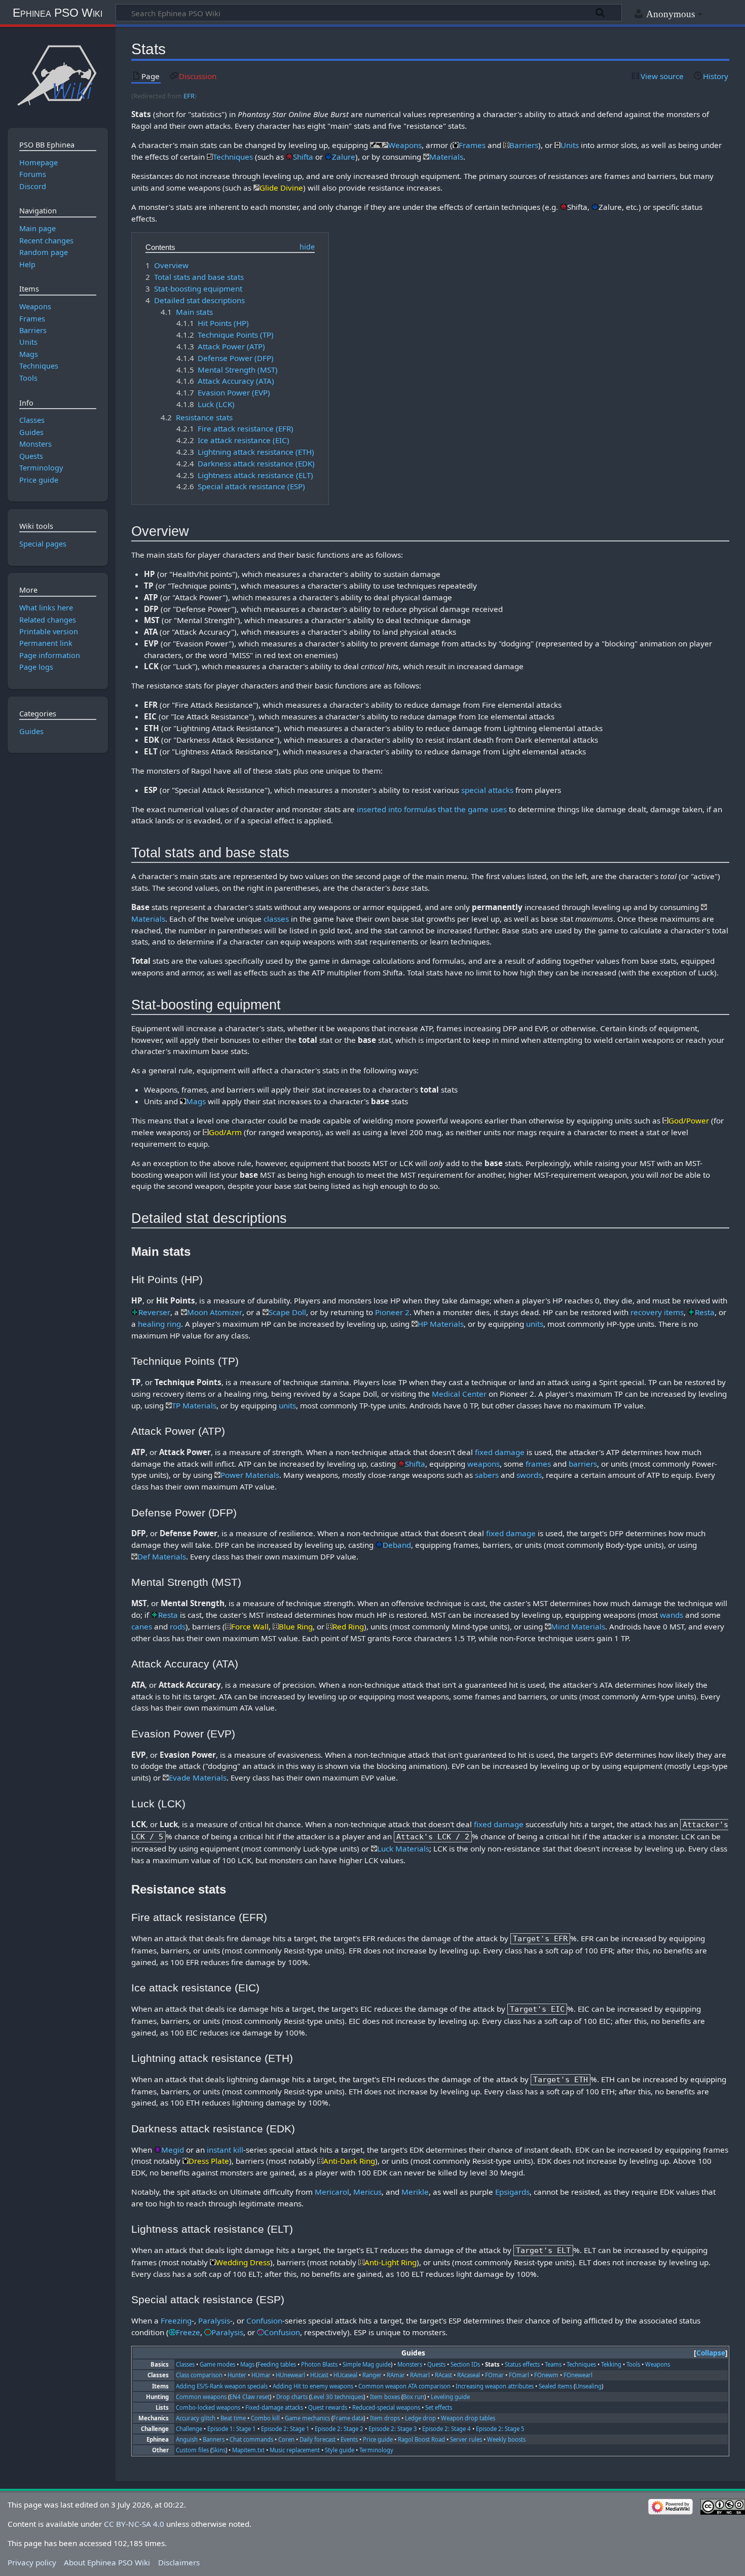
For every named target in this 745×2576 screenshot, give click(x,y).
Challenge (189, 2429)
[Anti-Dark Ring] (320, 2161)
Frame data (348, 2418)
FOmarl (519, 2375)
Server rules (466, 2439)
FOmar (494, 2375)
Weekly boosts (506, 2439)
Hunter (237, 2375)
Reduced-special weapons (386, 2407)
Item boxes (385, 2397)
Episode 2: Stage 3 (393, 2429)
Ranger (372, 2375)
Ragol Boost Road (421, 2439)
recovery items (657, 1312)
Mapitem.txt (248, 2450)
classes (276, 919)
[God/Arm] (206, 1132)
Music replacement (295, 2450)
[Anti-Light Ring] (361, 2262)
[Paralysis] (208, 2332)
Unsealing (588, 2386)
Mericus (367, 2192)
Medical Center (459, 1394)
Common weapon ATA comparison (404, 2386)
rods (178, 1626)
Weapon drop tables (468, 2418)
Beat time (233, 2418)
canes (142, 1626)
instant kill (225, 2150)
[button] (711, 2353)
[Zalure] (328, 157)
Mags (196, 1101)
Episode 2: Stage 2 (339, 2429)
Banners (214, 2439)
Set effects (439, 2407)
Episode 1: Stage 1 (232, 2429)
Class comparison (199, 2375)
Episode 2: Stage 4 (446, 2429)
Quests (436, 2364)
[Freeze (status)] (172, 2332)
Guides (31, 731)
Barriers (524, 145)
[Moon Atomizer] (184, 1312)
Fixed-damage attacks (274, 2407)
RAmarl (420, 2375)
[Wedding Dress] (213, 2262)
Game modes (217, 2364)
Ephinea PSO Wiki (58, 13)
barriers (583, 1464)
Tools (633, 2364)
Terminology (376, 2450)
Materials (446, 157)
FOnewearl (578, 2375)
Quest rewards (328, 2407)
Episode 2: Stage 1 (285, 2429)
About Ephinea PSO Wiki (107, 2562)
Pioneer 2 (392, 1312)
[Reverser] (135, 1312)
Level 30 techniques (337, 2397)
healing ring (159, 1324)
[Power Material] (217, 1475)
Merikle (415, 2192)
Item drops (385, 2418)
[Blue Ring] (276, 1626)
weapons (483, 1464)
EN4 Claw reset (250, 2397)
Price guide (378, 2439)
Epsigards (512, 2192)
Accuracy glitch (196, 2418)
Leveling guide (450, 2397)
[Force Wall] (228, 1626)
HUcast (319, 2375)
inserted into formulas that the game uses (432, 809)
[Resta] (691, 1312)
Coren (286, 2439)
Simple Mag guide (367, 2364)
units (535, 1324)
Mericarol (332, 2192)
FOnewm (546, 2375)
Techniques (233, 157)
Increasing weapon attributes (495, 2386)
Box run (414, 2397)
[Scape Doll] (266, 1312)
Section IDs (465, 2364)
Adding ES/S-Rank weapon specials (222, 2386)
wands (672, 1615)
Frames (472, 145)
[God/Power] (665, 1120)
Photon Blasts (319, 2364)
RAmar (396, 2375)
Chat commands (251, 2439)
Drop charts (292, 2397)
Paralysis (214, 2320)
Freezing (176, 2320)
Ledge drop (420, 2418)
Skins (219, 2450)
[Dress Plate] (185, 2161)
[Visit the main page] (58, 75)
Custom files (192, 2450)
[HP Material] (415, 1324)
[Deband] (379, 1545)
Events (349, 2439)
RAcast (443, 2375)
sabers (487, 1475)
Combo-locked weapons (208, 2407)
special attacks (487, 790)
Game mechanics (307, 2418)
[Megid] (158, 2150)
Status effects (522, 2364)
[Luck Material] (374, 1848)
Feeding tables (277, 2364)
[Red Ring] (329, 1626)
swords (529, 1475)
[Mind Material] (548, 1626)
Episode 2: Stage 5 (500, 2429)
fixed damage (500, 1452)
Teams (553, 2364)
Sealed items (555, 2386)
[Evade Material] (166, 1777)
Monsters (410, 2364)
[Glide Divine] (256, 188)
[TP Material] (169, 1405)
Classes (185, 2364)
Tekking (611, 2364)
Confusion (264, 2320)
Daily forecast (318, 2439)
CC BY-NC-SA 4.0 (134, 2524)
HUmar (261, 2375)
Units (570, 145)
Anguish (187, 2439)
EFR (189, 96)
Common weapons (201, 2397)
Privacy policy (32, 2562)
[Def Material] (134, 1556)
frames (538, 1464)
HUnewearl (290, 2375)
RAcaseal (469, 2375)
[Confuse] (260, 2332)
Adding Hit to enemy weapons (313, 2386)
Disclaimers (179, 2562)
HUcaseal (345, 2375)
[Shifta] (289, 157)
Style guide (340, 2450)
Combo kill (265, 2418)
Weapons (405, 145)
